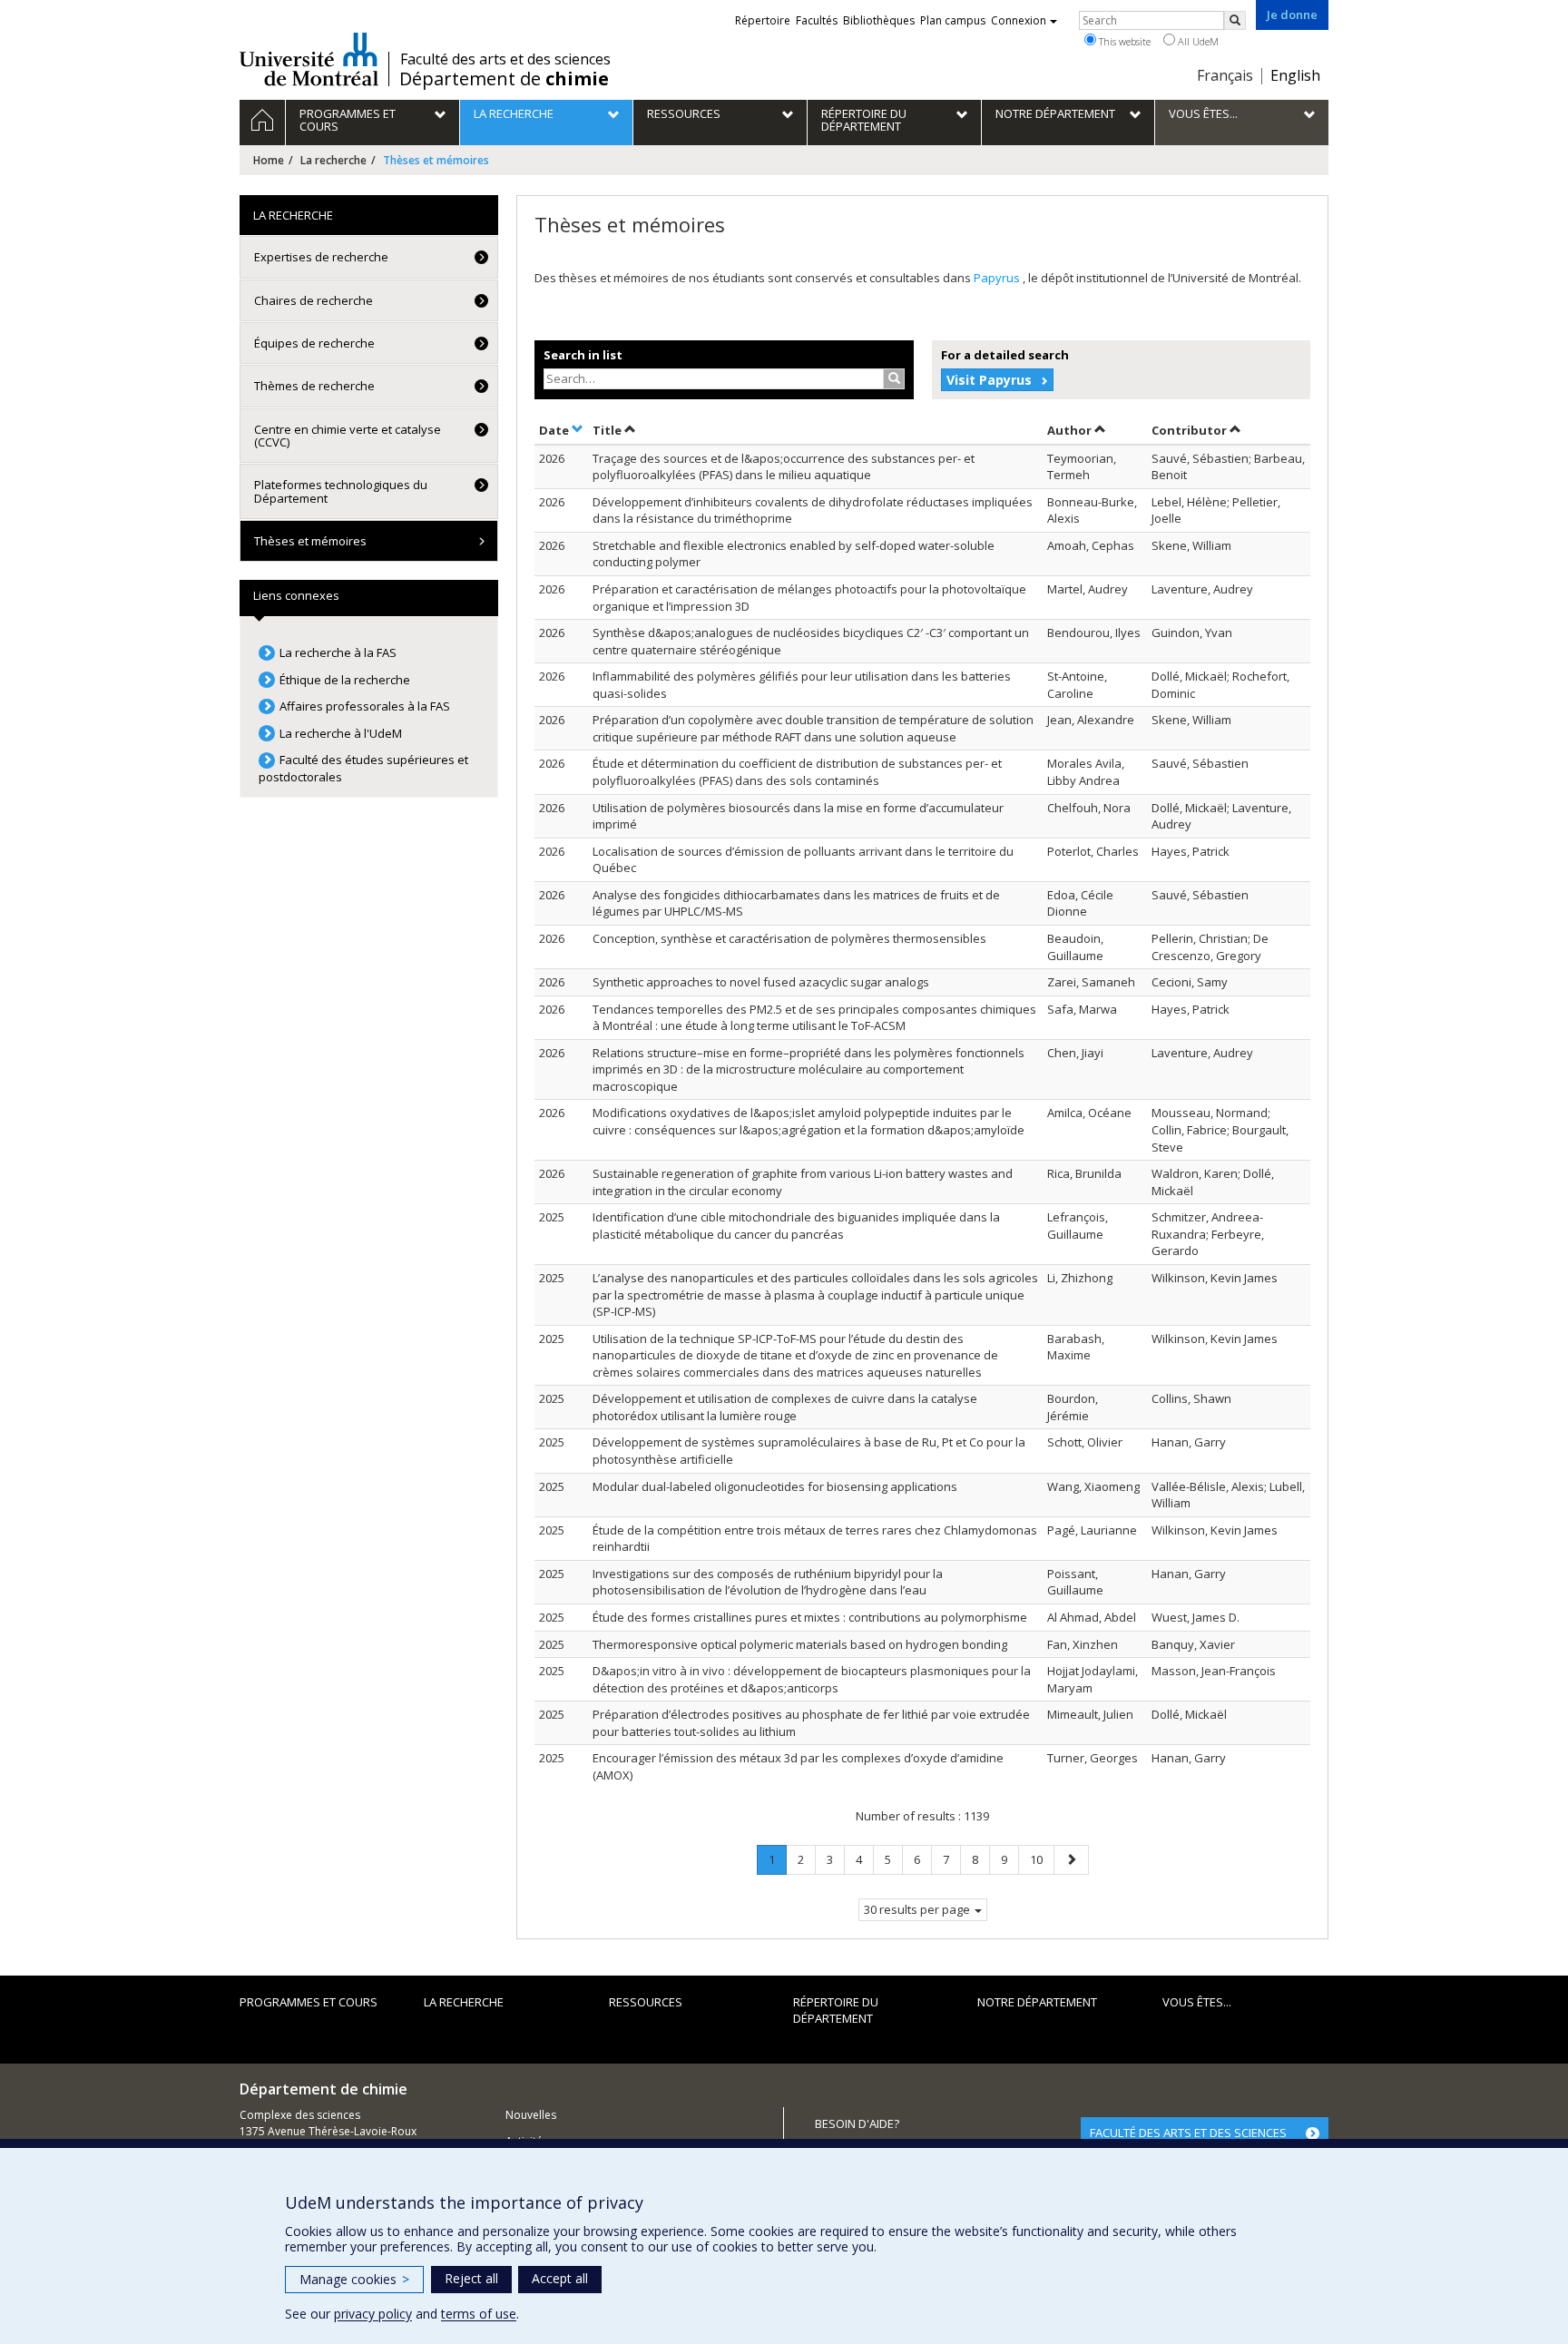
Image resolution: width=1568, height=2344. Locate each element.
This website (1123, 41)
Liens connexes (296, 595)
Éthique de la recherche (345, 680)
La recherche (333, 160)
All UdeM (1197, 41)
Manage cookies (354, 2279)
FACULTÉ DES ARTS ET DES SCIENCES (1188, 2133)
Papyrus (998, 278)
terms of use (479, 2314)
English (1295, 75)
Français (1225, 75)
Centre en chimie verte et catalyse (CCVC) (348, 436)
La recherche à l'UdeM (341, 733)
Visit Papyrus (989, 380)
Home (269, 160)
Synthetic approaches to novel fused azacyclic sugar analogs (761, 982)
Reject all (471, 2278)
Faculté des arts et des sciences (505, 59)
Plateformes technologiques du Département (341, 491)
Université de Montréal (309, 59)
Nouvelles (531, 2115)
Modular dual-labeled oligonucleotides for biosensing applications (775, 1486)
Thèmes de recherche (314, 386)
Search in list (583, 355)
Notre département (1037, 2002)
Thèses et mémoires (310, 541)
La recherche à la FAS (338, 652)
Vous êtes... (1197, 2002)
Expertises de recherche (321, 257)
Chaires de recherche (314, 300)
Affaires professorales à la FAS (365, 706)
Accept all (560, 2278)
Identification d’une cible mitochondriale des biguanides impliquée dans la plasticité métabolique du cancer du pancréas (796, 1226)
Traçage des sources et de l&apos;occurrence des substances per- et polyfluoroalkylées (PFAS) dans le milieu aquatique (784, 467)
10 (1042, 1859)
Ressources (646, 2002)
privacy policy (373, 2314)
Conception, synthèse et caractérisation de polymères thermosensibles (789, 938)
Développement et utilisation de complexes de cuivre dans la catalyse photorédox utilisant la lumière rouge (785, 1407)
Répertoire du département (836, 2011)
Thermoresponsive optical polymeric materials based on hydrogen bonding (800, 1644)
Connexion (1019, 20)
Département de (504, 79)
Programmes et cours (309, 2002)
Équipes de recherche (314, 343)
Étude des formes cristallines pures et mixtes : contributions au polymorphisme (810, 1617)
